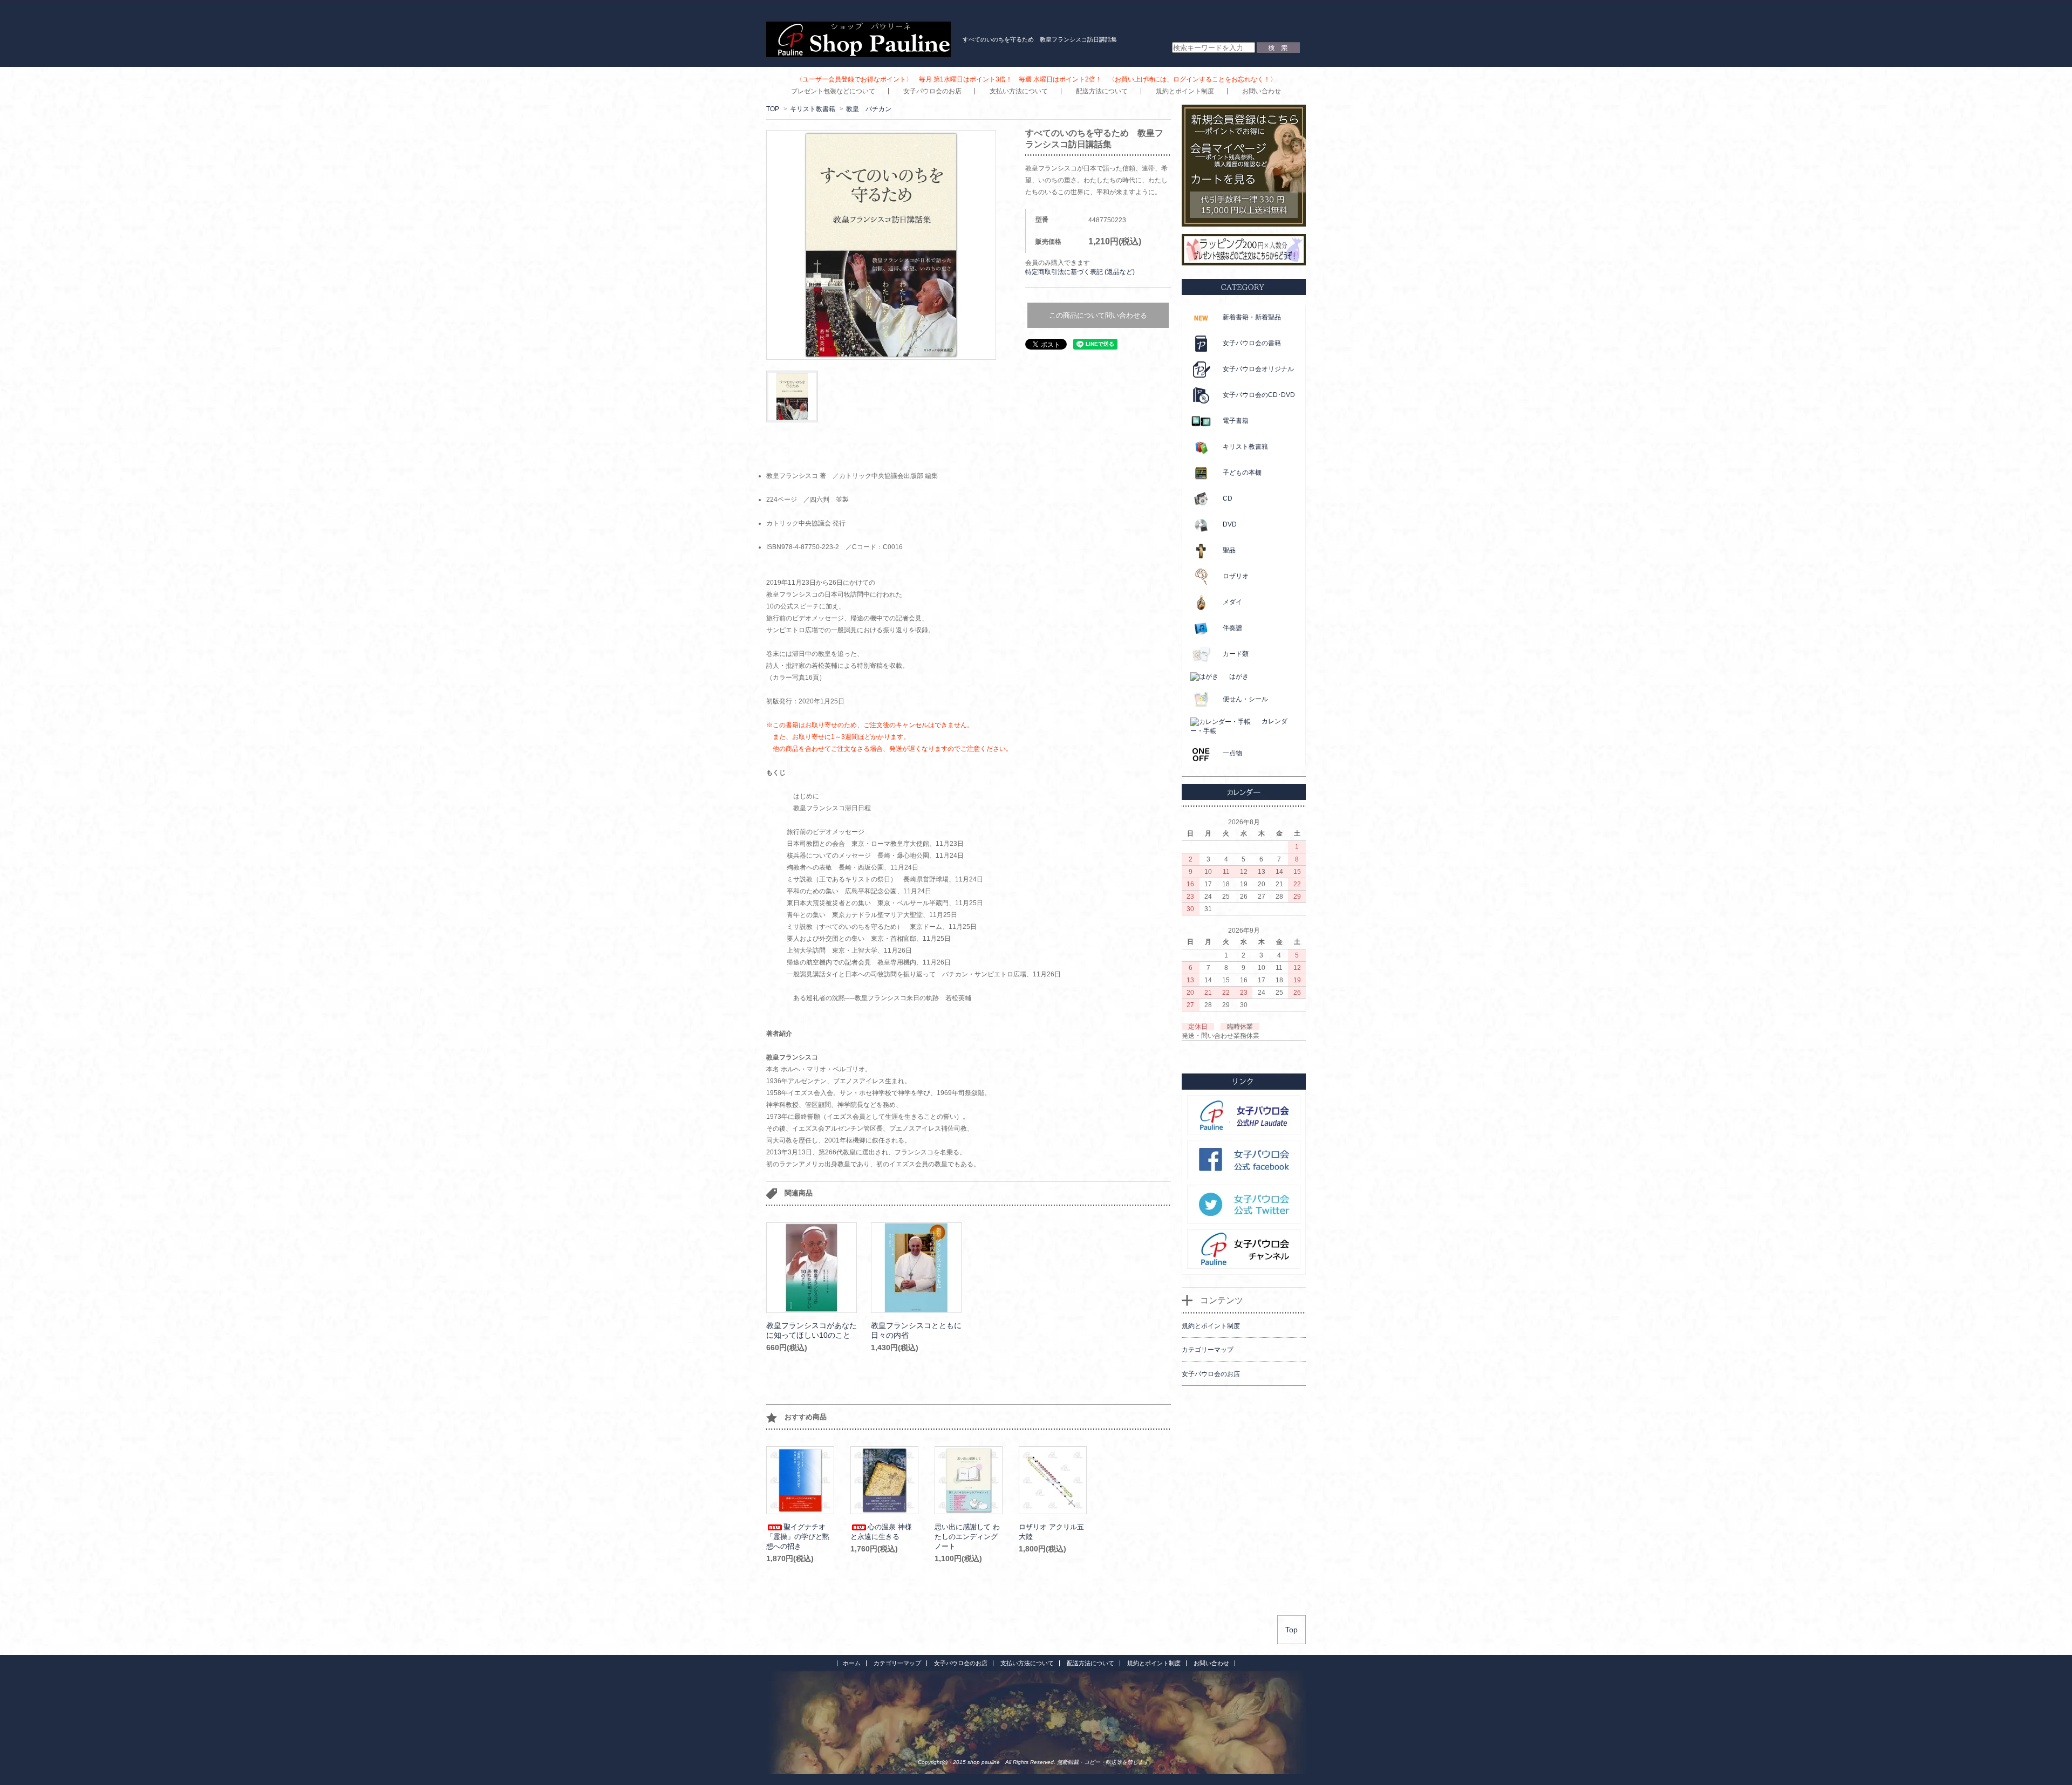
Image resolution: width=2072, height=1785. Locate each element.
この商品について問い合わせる (1098, 315)
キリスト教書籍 (813, 109)
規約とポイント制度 (1185, 91)
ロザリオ (1236, 576)
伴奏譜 (1232, 628)
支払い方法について (1019, 91)
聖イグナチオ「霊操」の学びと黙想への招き (798, 1537)
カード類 (1236, 654)
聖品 (1229, 550)
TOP (773, 109)
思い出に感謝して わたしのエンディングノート (967, 1537)
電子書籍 (1236, 421)
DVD (1230, 524)
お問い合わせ (1262, 91)
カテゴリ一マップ (897, 1663)
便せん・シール (1245, 699)
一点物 (1232, 753)
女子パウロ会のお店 (932, 91)
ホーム (852, 1663)
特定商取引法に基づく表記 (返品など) (1080, 272)
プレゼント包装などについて (833, 91)
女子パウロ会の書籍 (1252, 343)
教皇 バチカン (869, 109)
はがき (1239, 676)
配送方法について (1102, 91)
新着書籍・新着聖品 (1252, 317)
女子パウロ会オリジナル (1258, 369)
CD (1228, 498)
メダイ (1232, 602)
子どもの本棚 (1242, 473)
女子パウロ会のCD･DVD (1259, 395)
